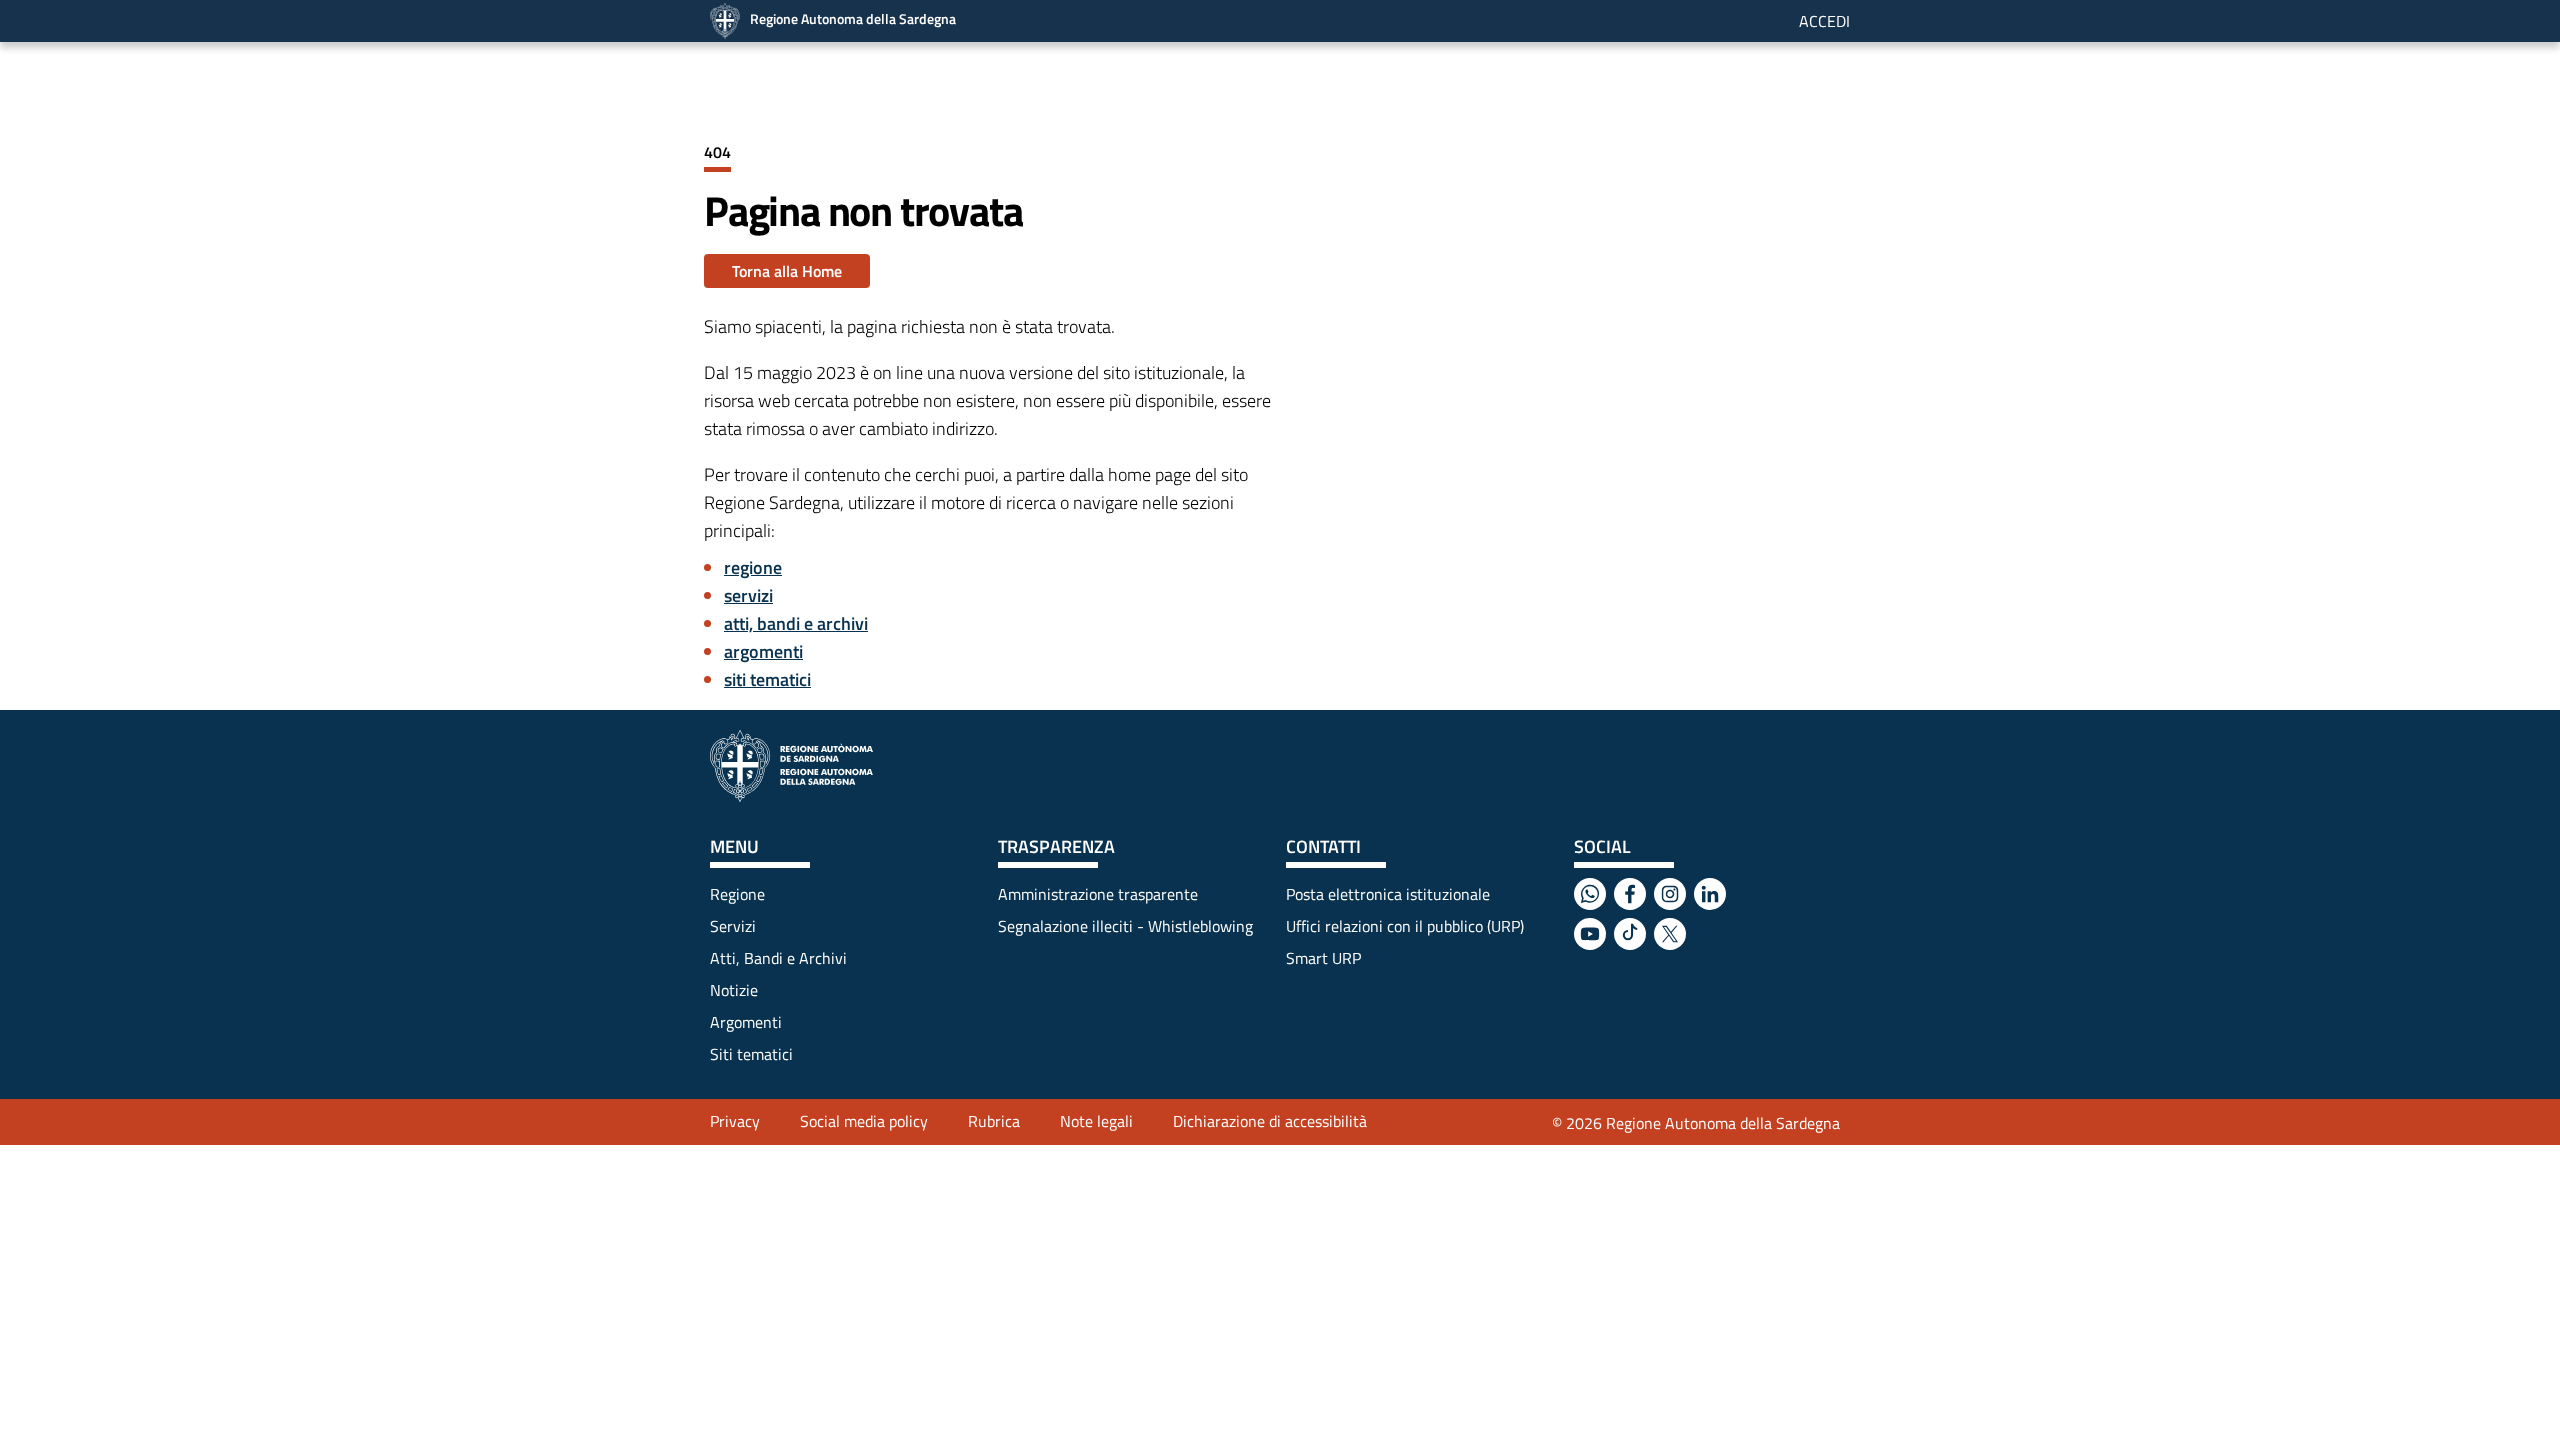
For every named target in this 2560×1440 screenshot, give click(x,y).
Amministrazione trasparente (1098, 894)
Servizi (733, 926)
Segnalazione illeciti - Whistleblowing (1125, 926)
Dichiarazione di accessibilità (1270, 1121)
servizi (748, 595)
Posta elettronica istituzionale (1388, 894)
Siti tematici (751, 1054)
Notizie (734, 990)
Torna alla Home (787, 271)
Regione (737, 894)
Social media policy (864, 1121)
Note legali (1096, 1121)
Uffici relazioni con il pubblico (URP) (1405, 926)
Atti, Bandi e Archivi (778, 958)
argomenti (763, 651)
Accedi (1824, 21)
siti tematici (767, 679)
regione (753, 567)
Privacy (735, 1121)
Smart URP (1323, 958)
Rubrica (994, 1121)
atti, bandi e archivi (796, 623)
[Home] (791, 766)
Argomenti (746, 1022)
